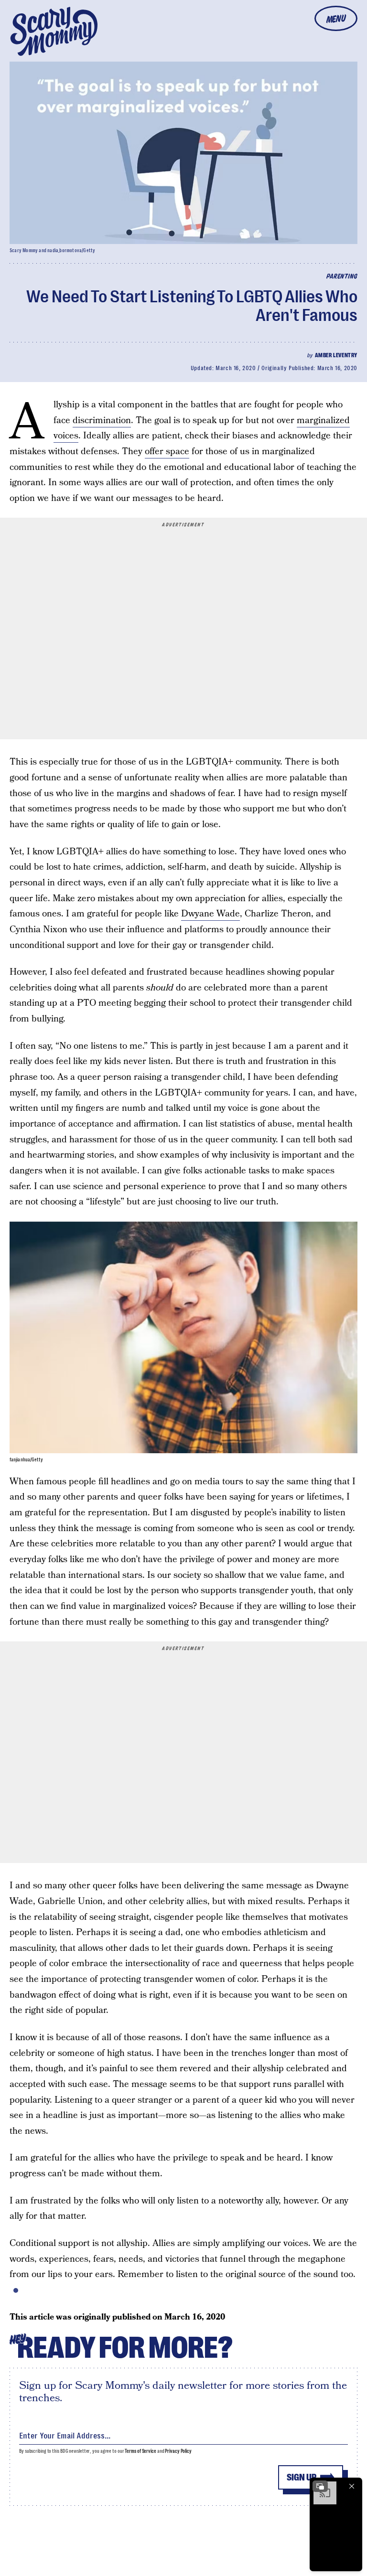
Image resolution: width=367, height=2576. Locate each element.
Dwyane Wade (210, 914)
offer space (167, 452)
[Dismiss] (352, 2486)
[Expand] (320, 2486)
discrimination (102, 420)
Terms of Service (140, 2451)
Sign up (302, 2477)
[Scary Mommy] (54, 31)
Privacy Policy (178, 2451)
